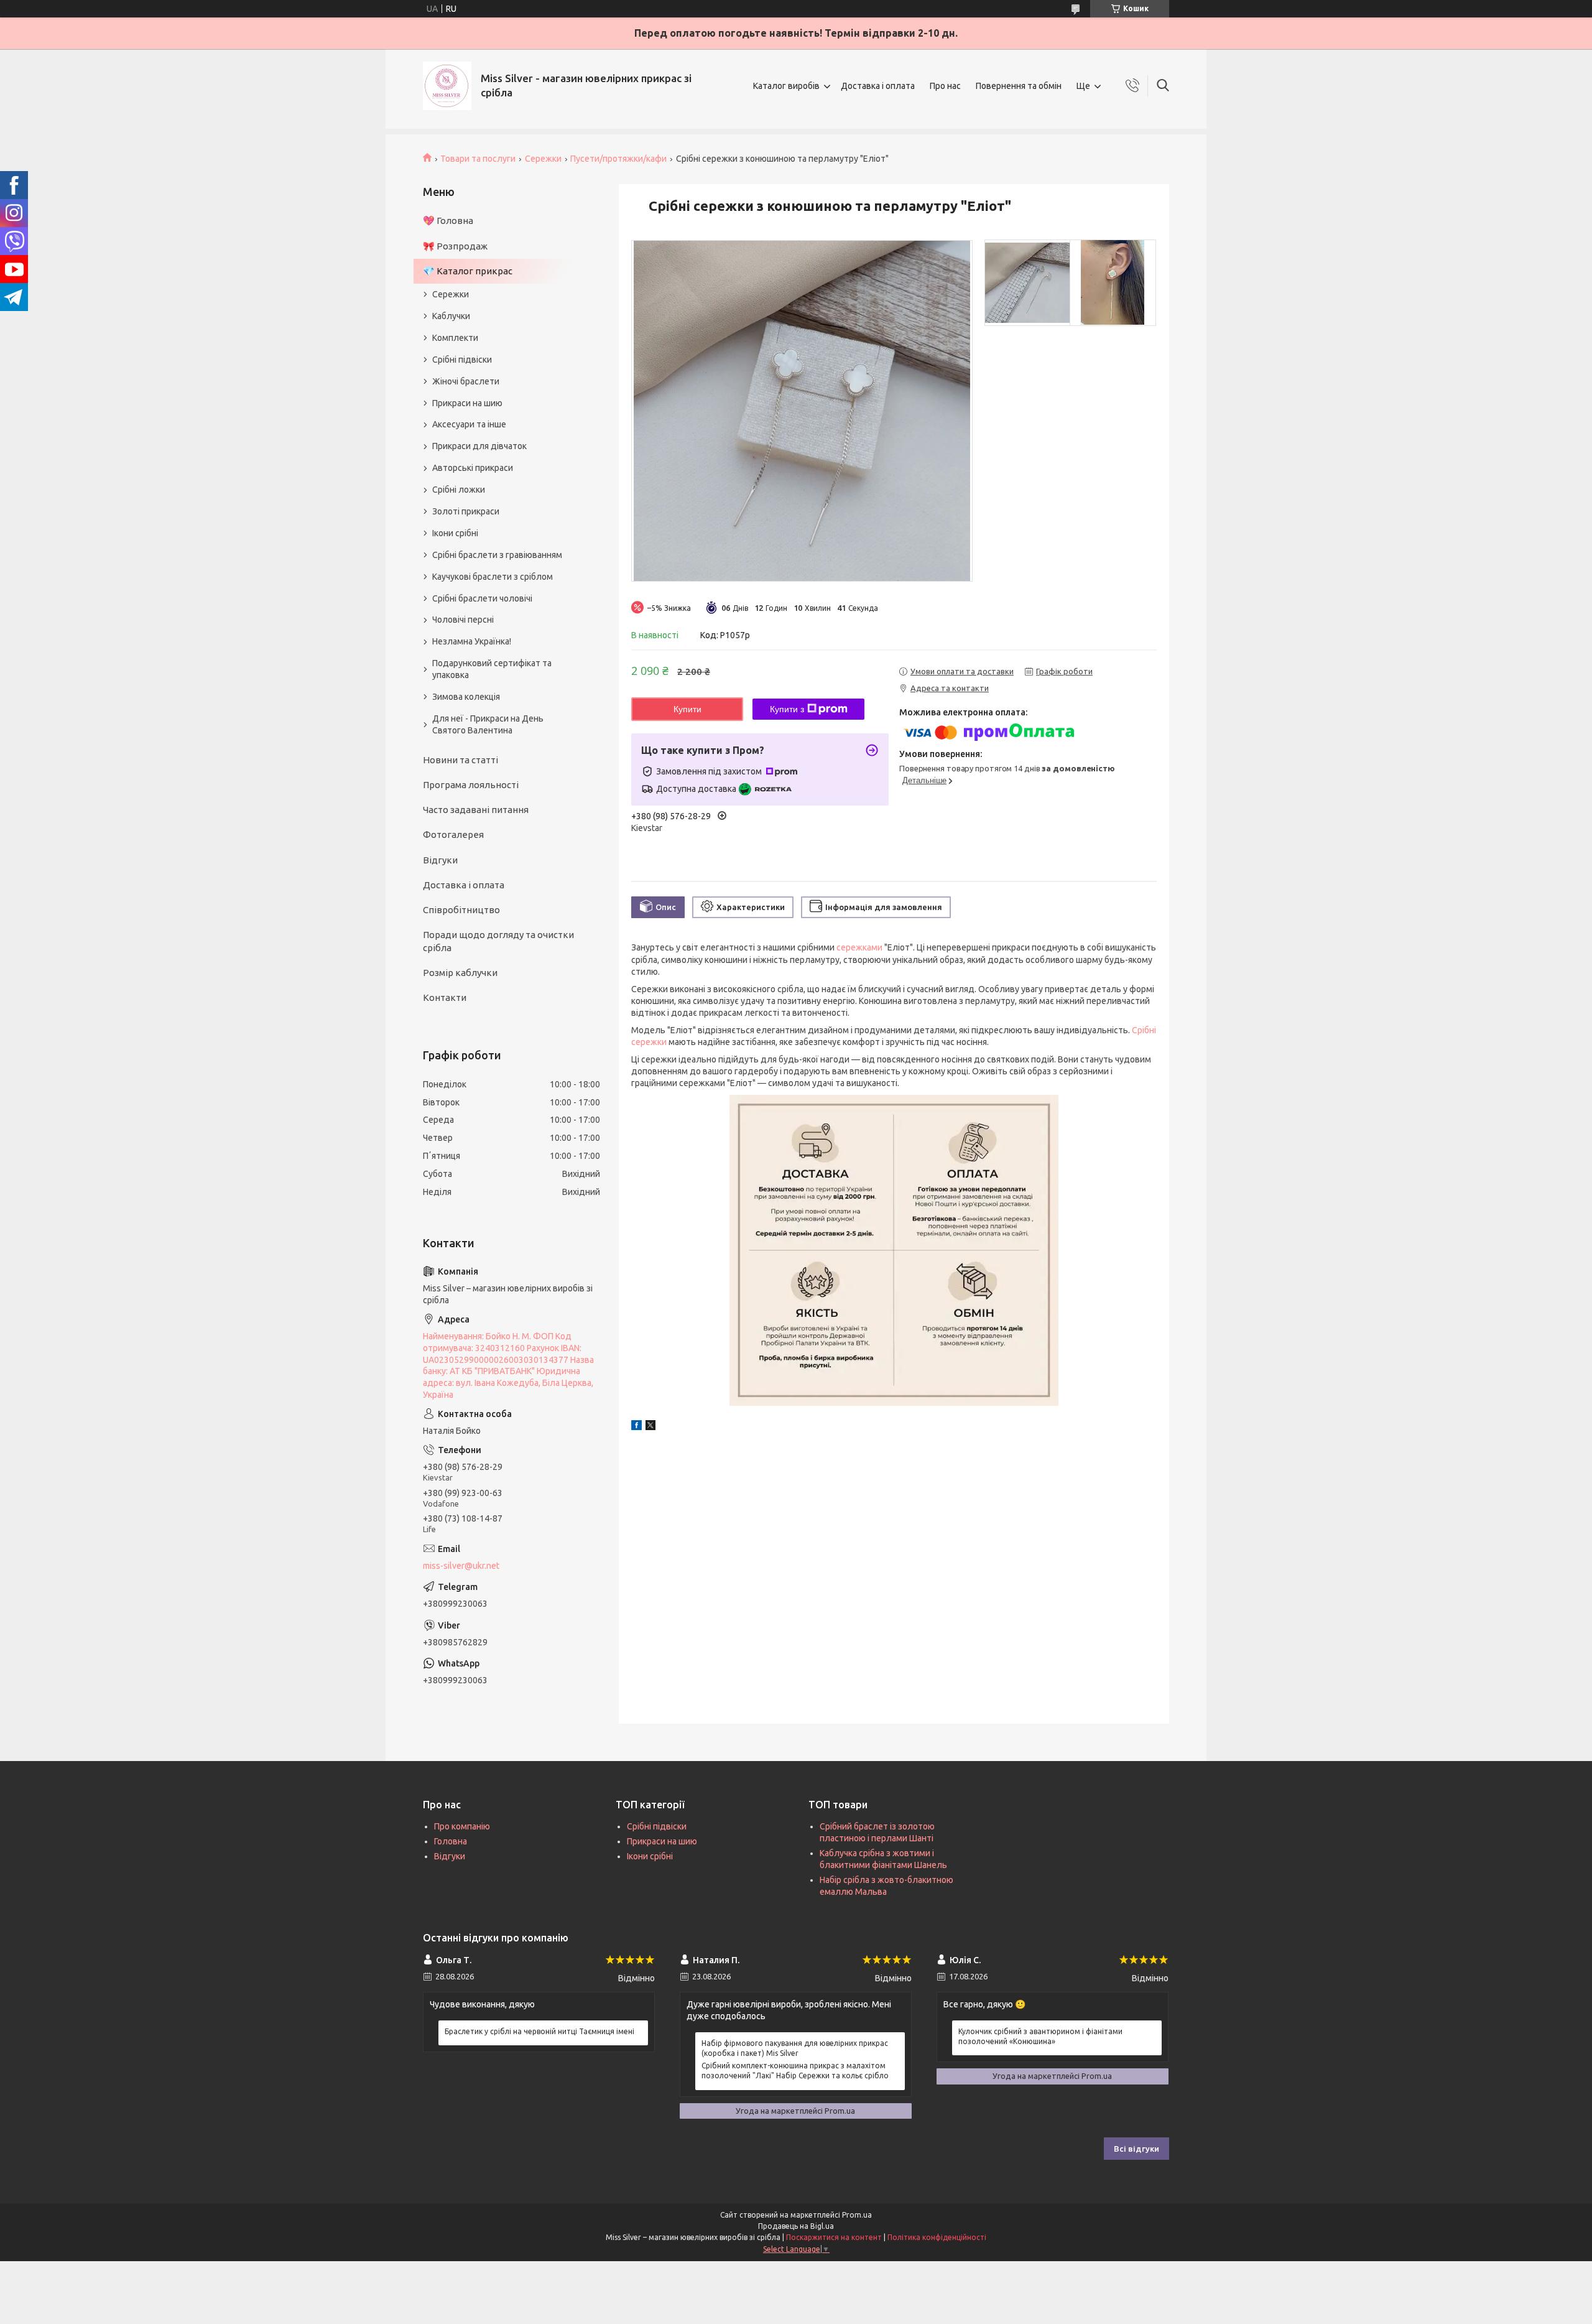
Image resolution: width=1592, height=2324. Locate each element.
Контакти (445, 997)
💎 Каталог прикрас (468, 271)
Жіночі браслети (466, 381)
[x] (650, 1427)
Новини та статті (460, 760)
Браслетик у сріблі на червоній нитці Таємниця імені (539, 2031)
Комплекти (455, 338)
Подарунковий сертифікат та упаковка (492, 669)
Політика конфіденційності (937, 2237)
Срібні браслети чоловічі (482, 598)
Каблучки (451, 316)
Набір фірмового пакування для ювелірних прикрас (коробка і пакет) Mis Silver (795, 2048)
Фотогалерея (453, 834)
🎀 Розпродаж (455, 246)
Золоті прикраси (466, 511)
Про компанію (462, 1826)
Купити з (787, 709)
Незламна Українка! (472, 641)
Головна (451, 1841)
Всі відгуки (1136, 2149)
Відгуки (440, 860)
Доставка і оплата (878, 86)
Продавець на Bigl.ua (796, 2226)
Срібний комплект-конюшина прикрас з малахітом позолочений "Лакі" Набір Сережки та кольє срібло (795, 2071)
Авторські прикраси (473, 468)
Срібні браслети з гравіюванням (497, 555)
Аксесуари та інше (469, 424)
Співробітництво (461, 910)
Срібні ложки (459, 490)
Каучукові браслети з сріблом (493, 577)
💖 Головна (448, 221)
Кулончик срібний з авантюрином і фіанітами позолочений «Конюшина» (1040, 2036)
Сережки (543, 159)
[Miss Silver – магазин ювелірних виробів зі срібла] (447, 86)
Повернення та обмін (1019, 86)
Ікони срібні (455, 533)
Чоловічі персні (463, 620)
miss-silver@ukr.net (461, 1566)
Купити (687, 709)
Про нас (945, 86)
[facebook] (636, 1427)
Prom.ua (857, 2215)
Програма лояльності (471, 785)
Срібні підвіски (462, 360)
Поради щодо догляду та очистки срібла (498, 941)
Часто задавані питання (476, 810)
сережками (859, 947)
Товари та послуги (478, 159)
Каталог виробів (786, 86)
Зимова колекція (466, 697)
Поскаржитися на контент (834, 2237)
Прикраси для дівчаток (479, 446)
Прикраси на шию (467, 403)
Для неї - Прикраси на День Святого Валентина (488, 724)
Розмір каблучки (460, 973)
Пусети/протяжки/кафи (618, 159)
